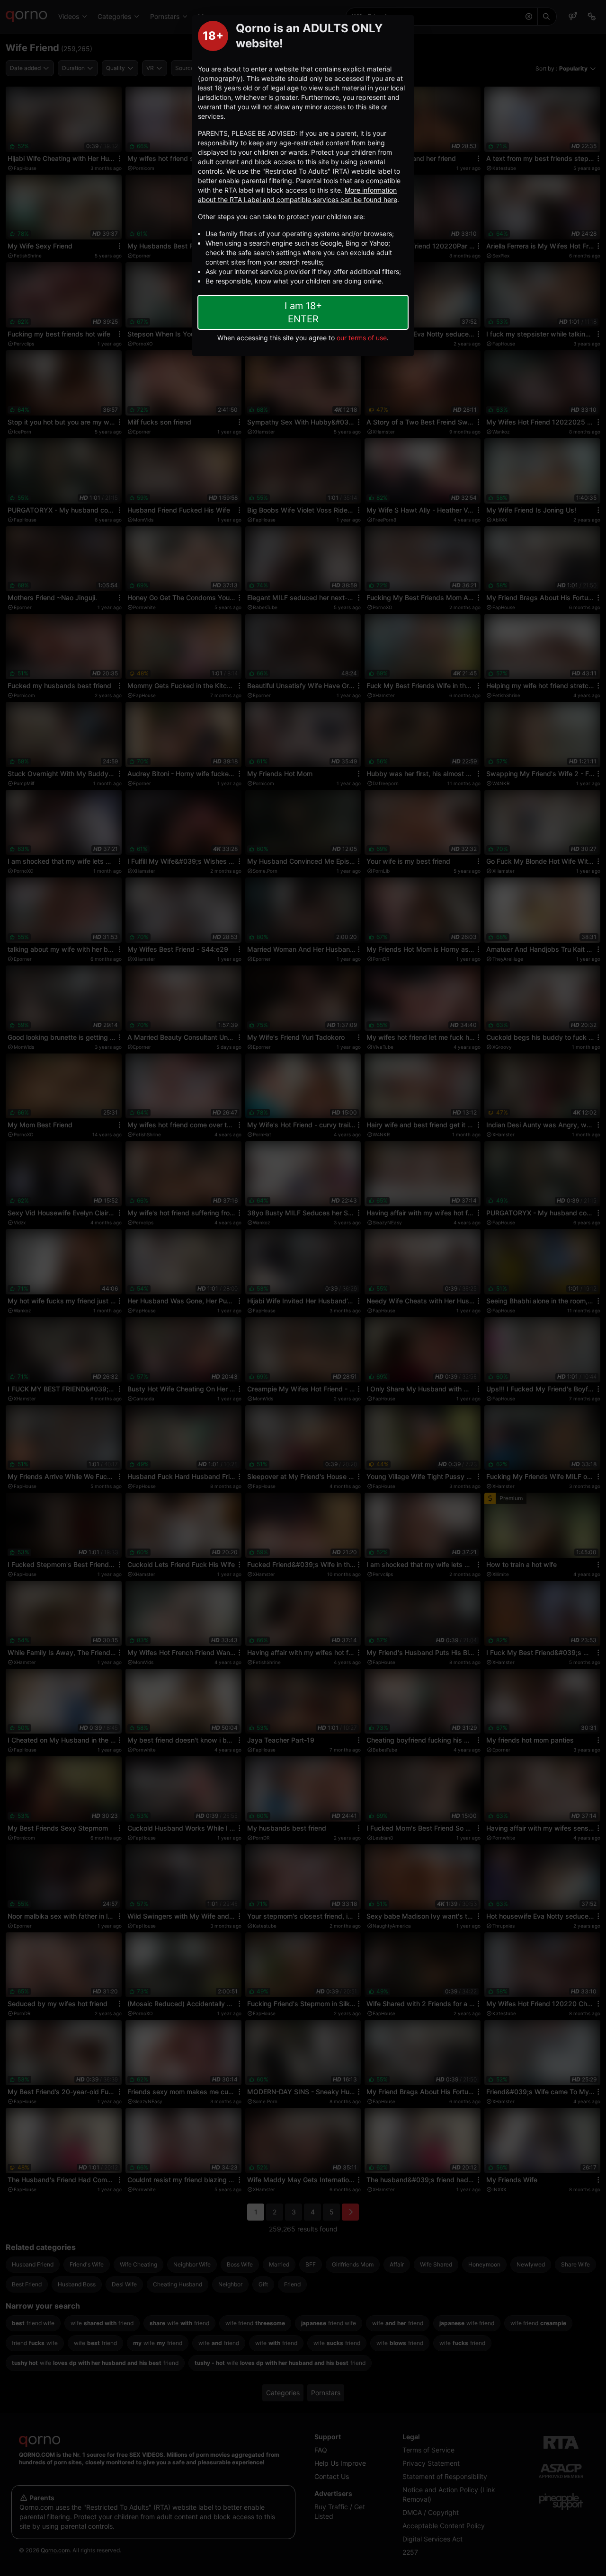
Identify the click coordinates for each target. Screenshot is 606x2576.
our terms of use (362, 338)
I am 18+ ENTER (303, 312)
